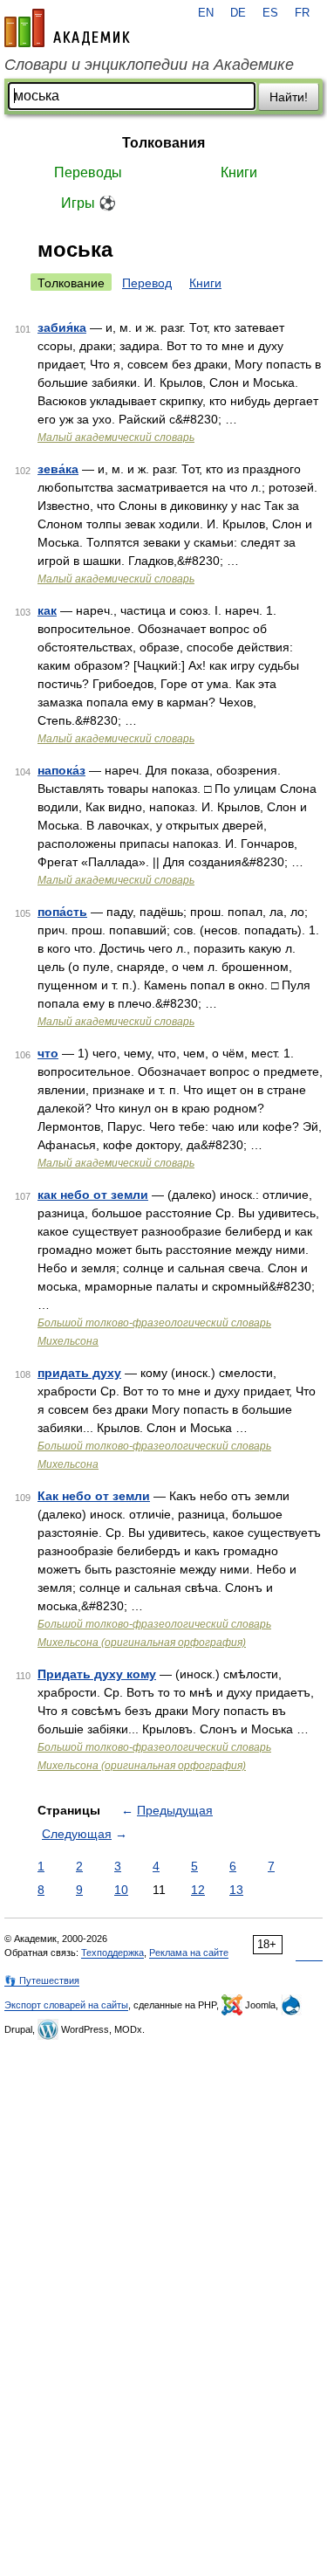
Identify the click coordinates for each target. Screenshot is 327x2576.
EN (206, 13)
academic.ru (67, 28)
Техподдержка (112, 1953)
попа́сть (62, 912)
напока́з (61, 770)
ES (270, 13)
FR (302, 13)
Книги (239, 172)
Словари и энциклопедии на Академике (149, 65)
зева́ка (58, 469)
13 (236, 1890)
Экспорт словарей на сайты (66, 2005)
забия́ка (62, 327)
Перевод (147, 283)
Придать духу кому (97, 1674)
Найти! (289, 97)
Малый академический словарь (116, 437)
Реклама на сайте (189, 1953)
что (48, 1053)
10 (121, 1890)
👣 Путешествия (42, 1980)
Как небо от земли (94, 1496)
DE (238, 13)
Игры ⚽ (89, 203)
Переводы (88, 172)
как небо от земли (93, 1195)
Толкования (163, 143)
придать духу (79, 1373)
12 (198, 1890)
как (47, 610)
